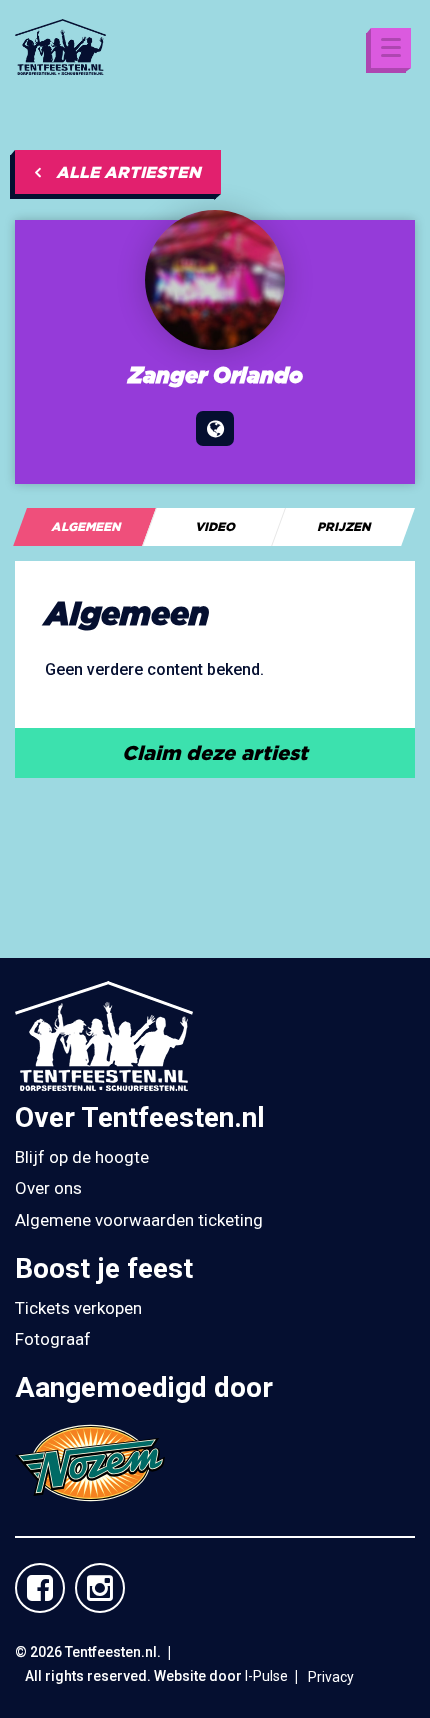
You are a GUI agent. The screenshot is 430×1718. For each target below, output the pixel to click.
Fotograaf (53, 1339)
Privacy (331, 1677)
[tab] (85, 527)
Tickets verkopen (78, 1308)
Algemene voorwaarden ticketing (139, 1220)
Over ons (48, 1188)
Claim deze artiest (215, 752)
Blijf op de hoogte (82, 1157)
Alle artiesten (128, 172)
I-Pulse (266, 1676)
